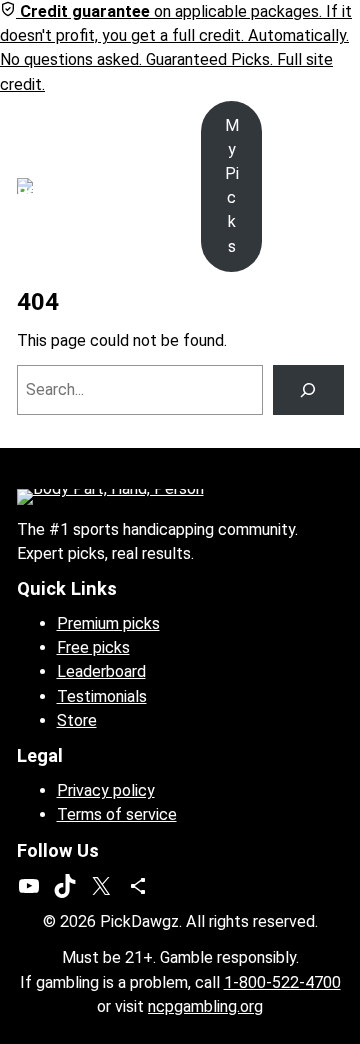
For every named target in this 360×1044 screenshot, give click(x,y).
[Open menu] (91, 186)
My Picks (232, 186)
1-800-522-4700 (282, 982)
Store (77, 720)
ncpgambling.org (205, 1006)
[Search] (308, 390)
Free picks (93, 647)
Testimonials (102, 696)
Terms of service (117, 814)
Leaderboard (101, 671)
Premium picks (108, 623)
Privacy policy (106, 790)
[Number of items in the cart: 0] (331, 186)
